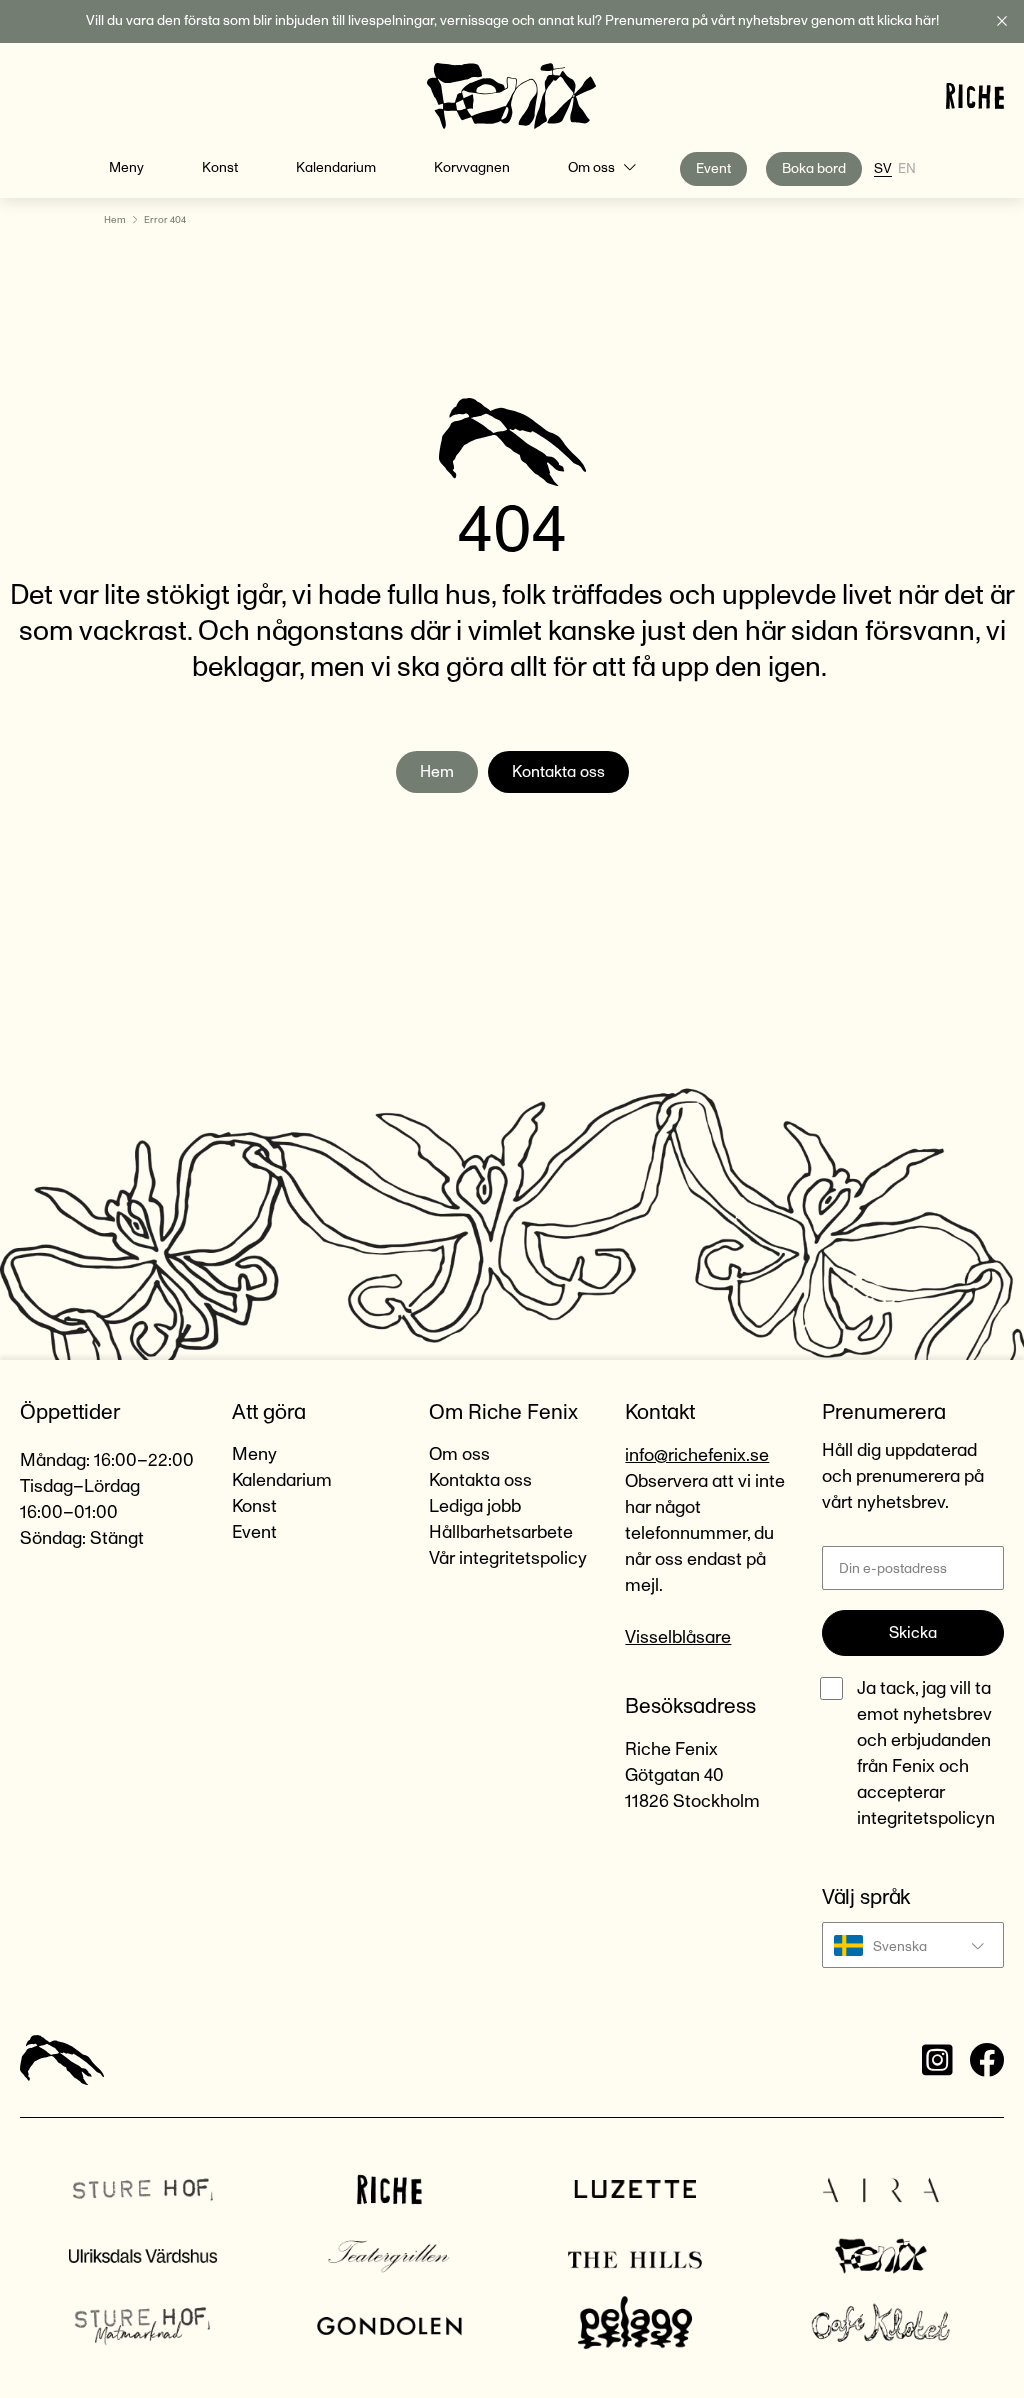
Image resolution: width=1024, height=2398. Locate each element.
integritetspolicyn (926, 1819)
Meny (126, 168)
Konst (220, 168)
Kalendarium (336, 168)
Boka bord (814, 169)
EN (907, 169)
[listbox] (913, 1945)
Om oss (591, 168)
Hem (115, 220)
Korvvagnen (472, 168)
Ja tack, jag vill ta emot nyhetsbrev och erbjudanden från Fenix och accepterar (926, 1754)
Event (713, 169)
